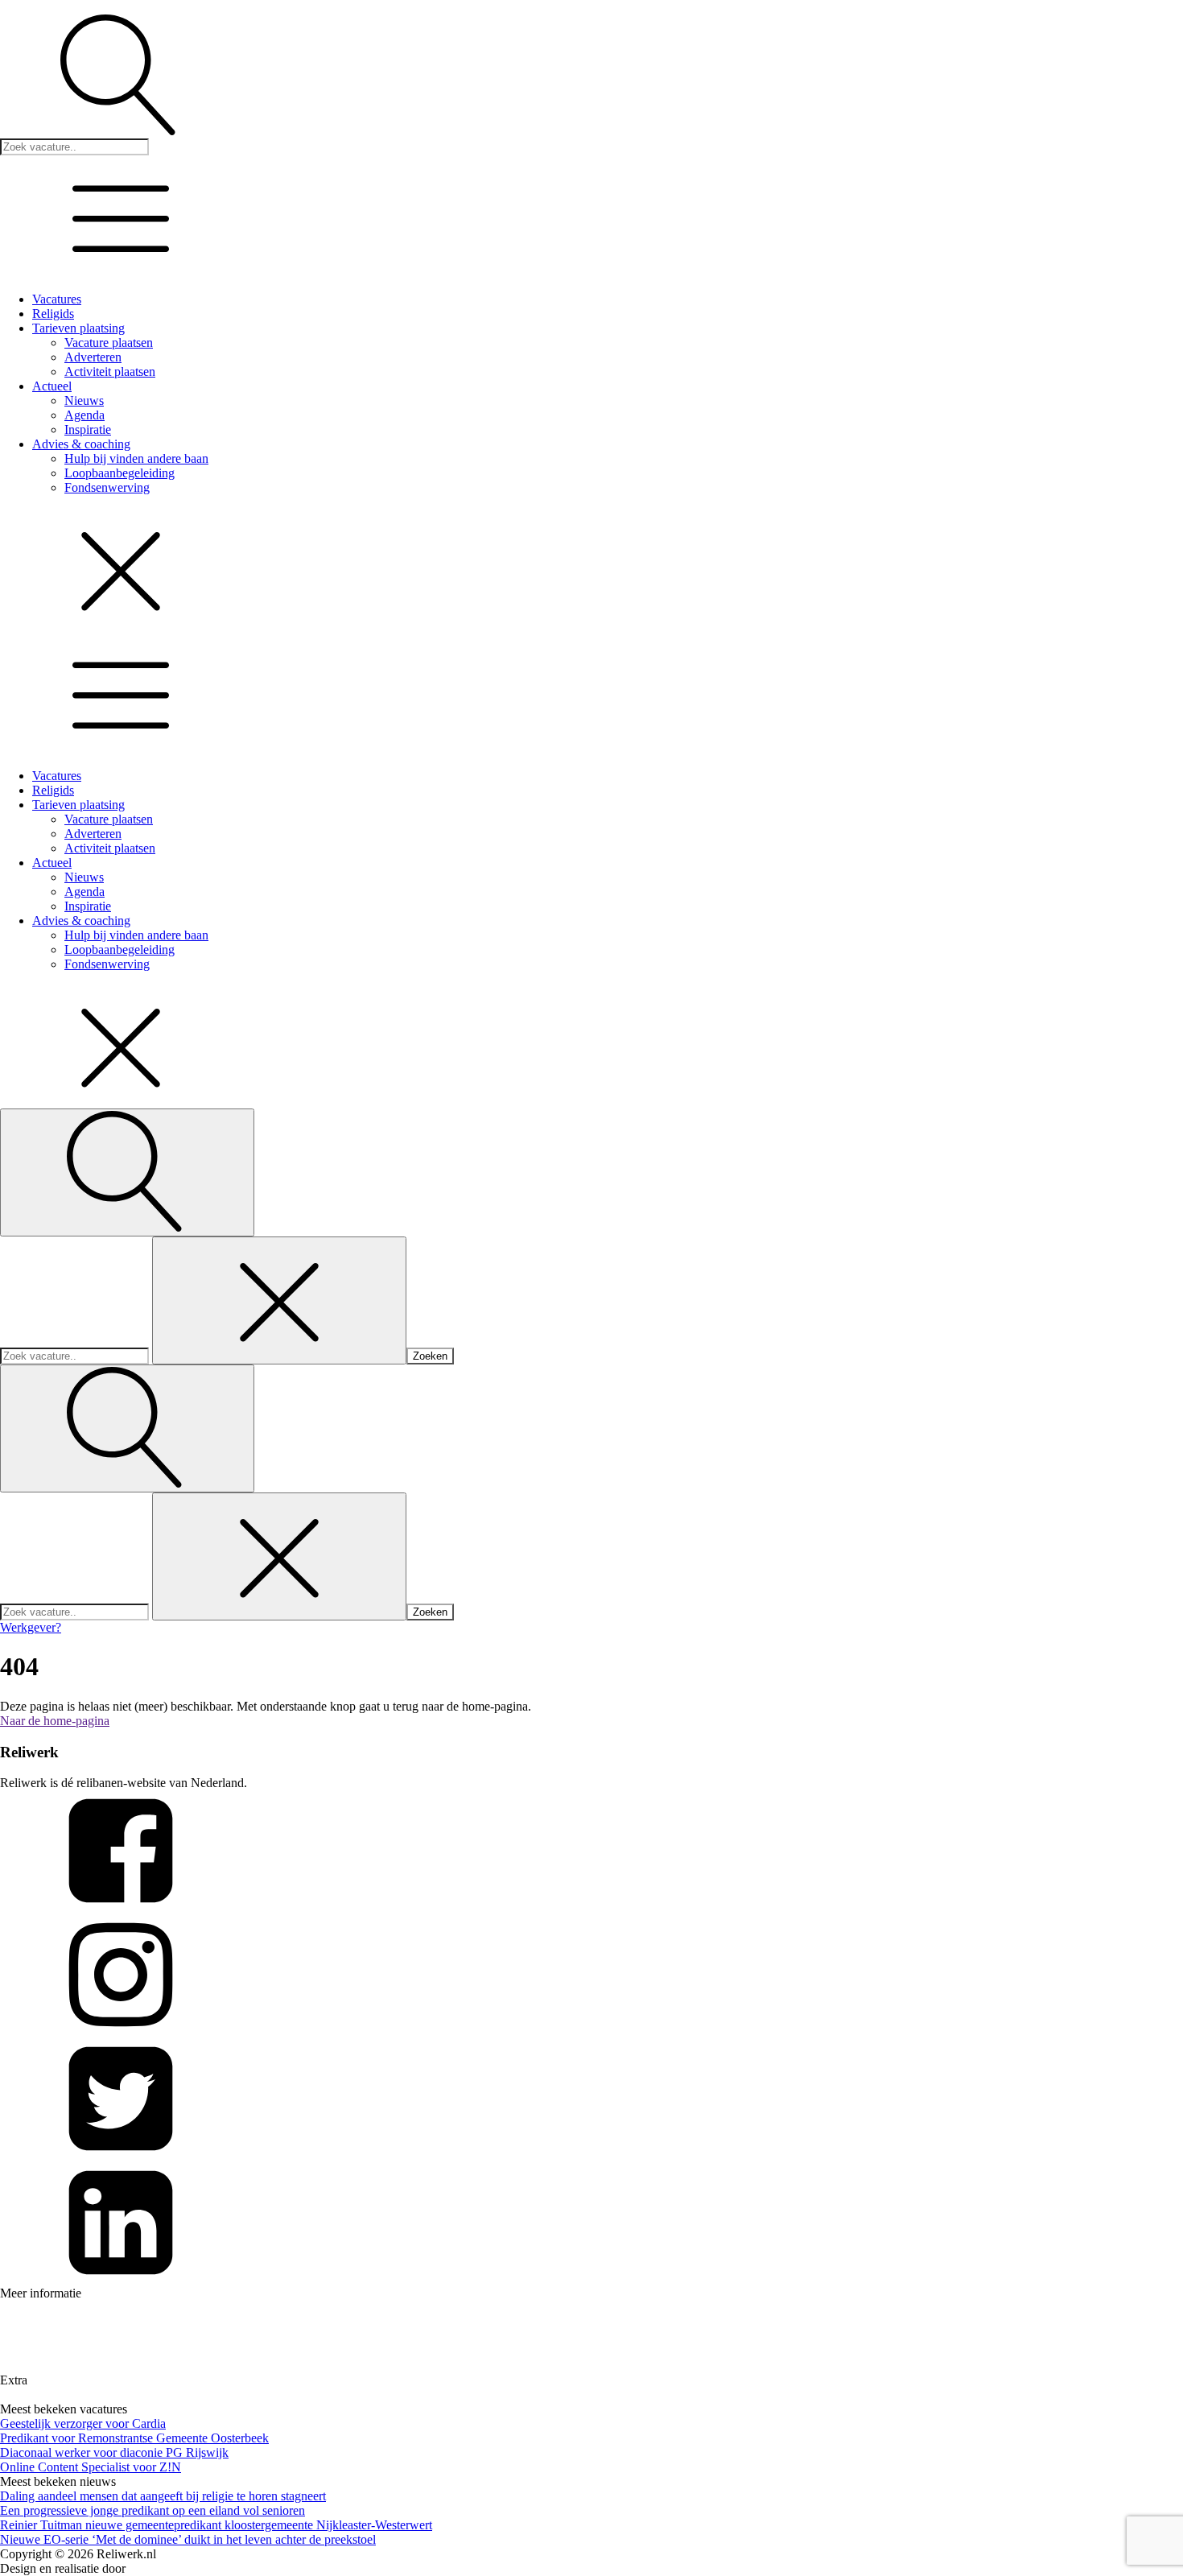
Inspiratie (88, 429)
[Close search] (279, 1300)
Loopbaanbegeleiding (120, 473)
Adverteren (93, 357)
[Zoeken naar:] (76, 1355)
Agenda (84, 415)
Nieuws (84, 400)
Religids (53, 314)
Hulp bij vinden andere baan (136, 458)
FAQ (11, 2337)
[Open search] (127, 1172)
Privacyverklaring (41, 2395)
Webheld (151, 2568)
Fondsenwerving (107, 487)
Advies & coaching (81, 444)
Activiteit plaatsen (110, 372)
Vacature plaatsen (109, 343)
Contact (17, 2366)
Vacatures (57, 299)
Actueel (52, 386)
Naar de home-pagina (55, 1721)
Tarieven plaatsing (78, 328)
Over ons (21, 2323)
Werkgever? (31, 1627)
